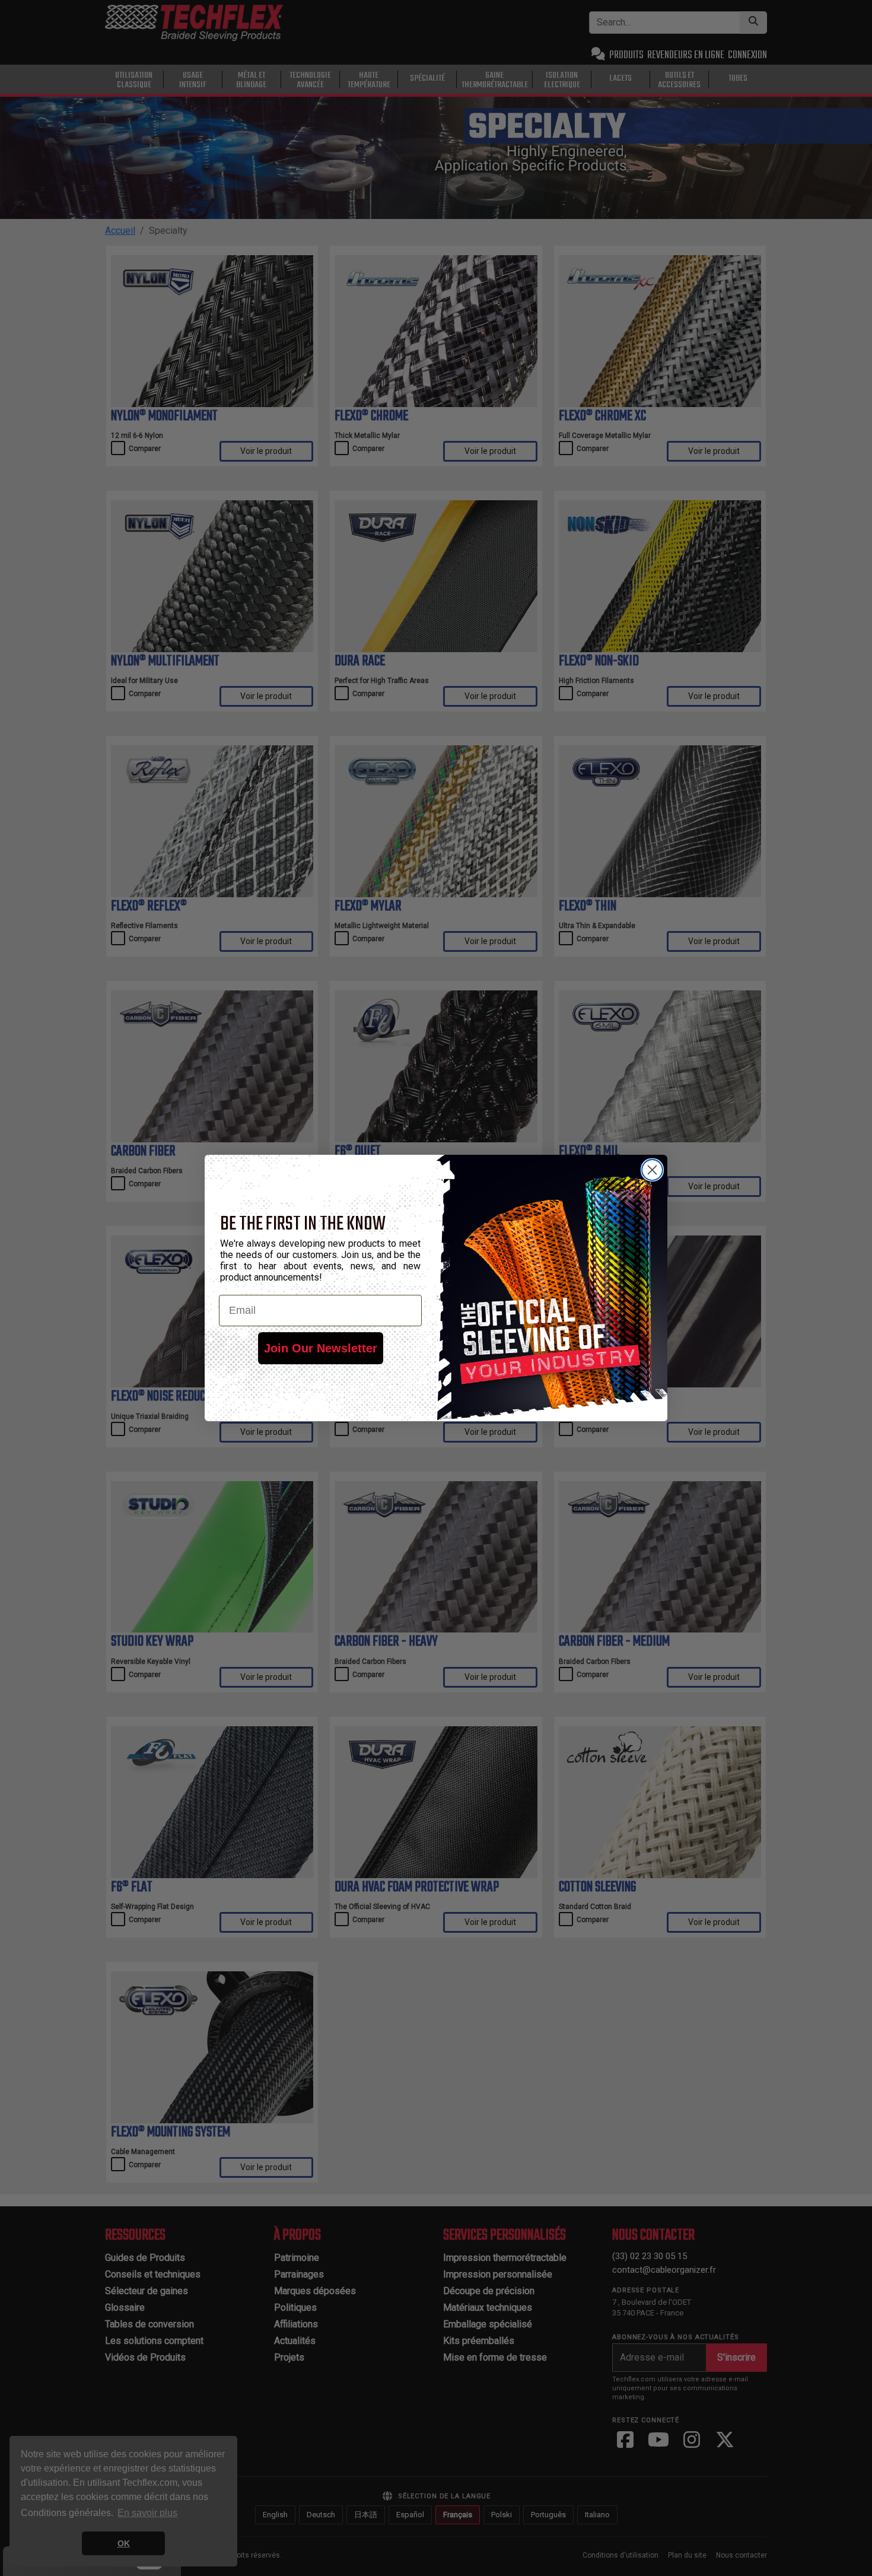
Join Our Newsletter (321, 1348)
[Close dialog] (652, 1170)
